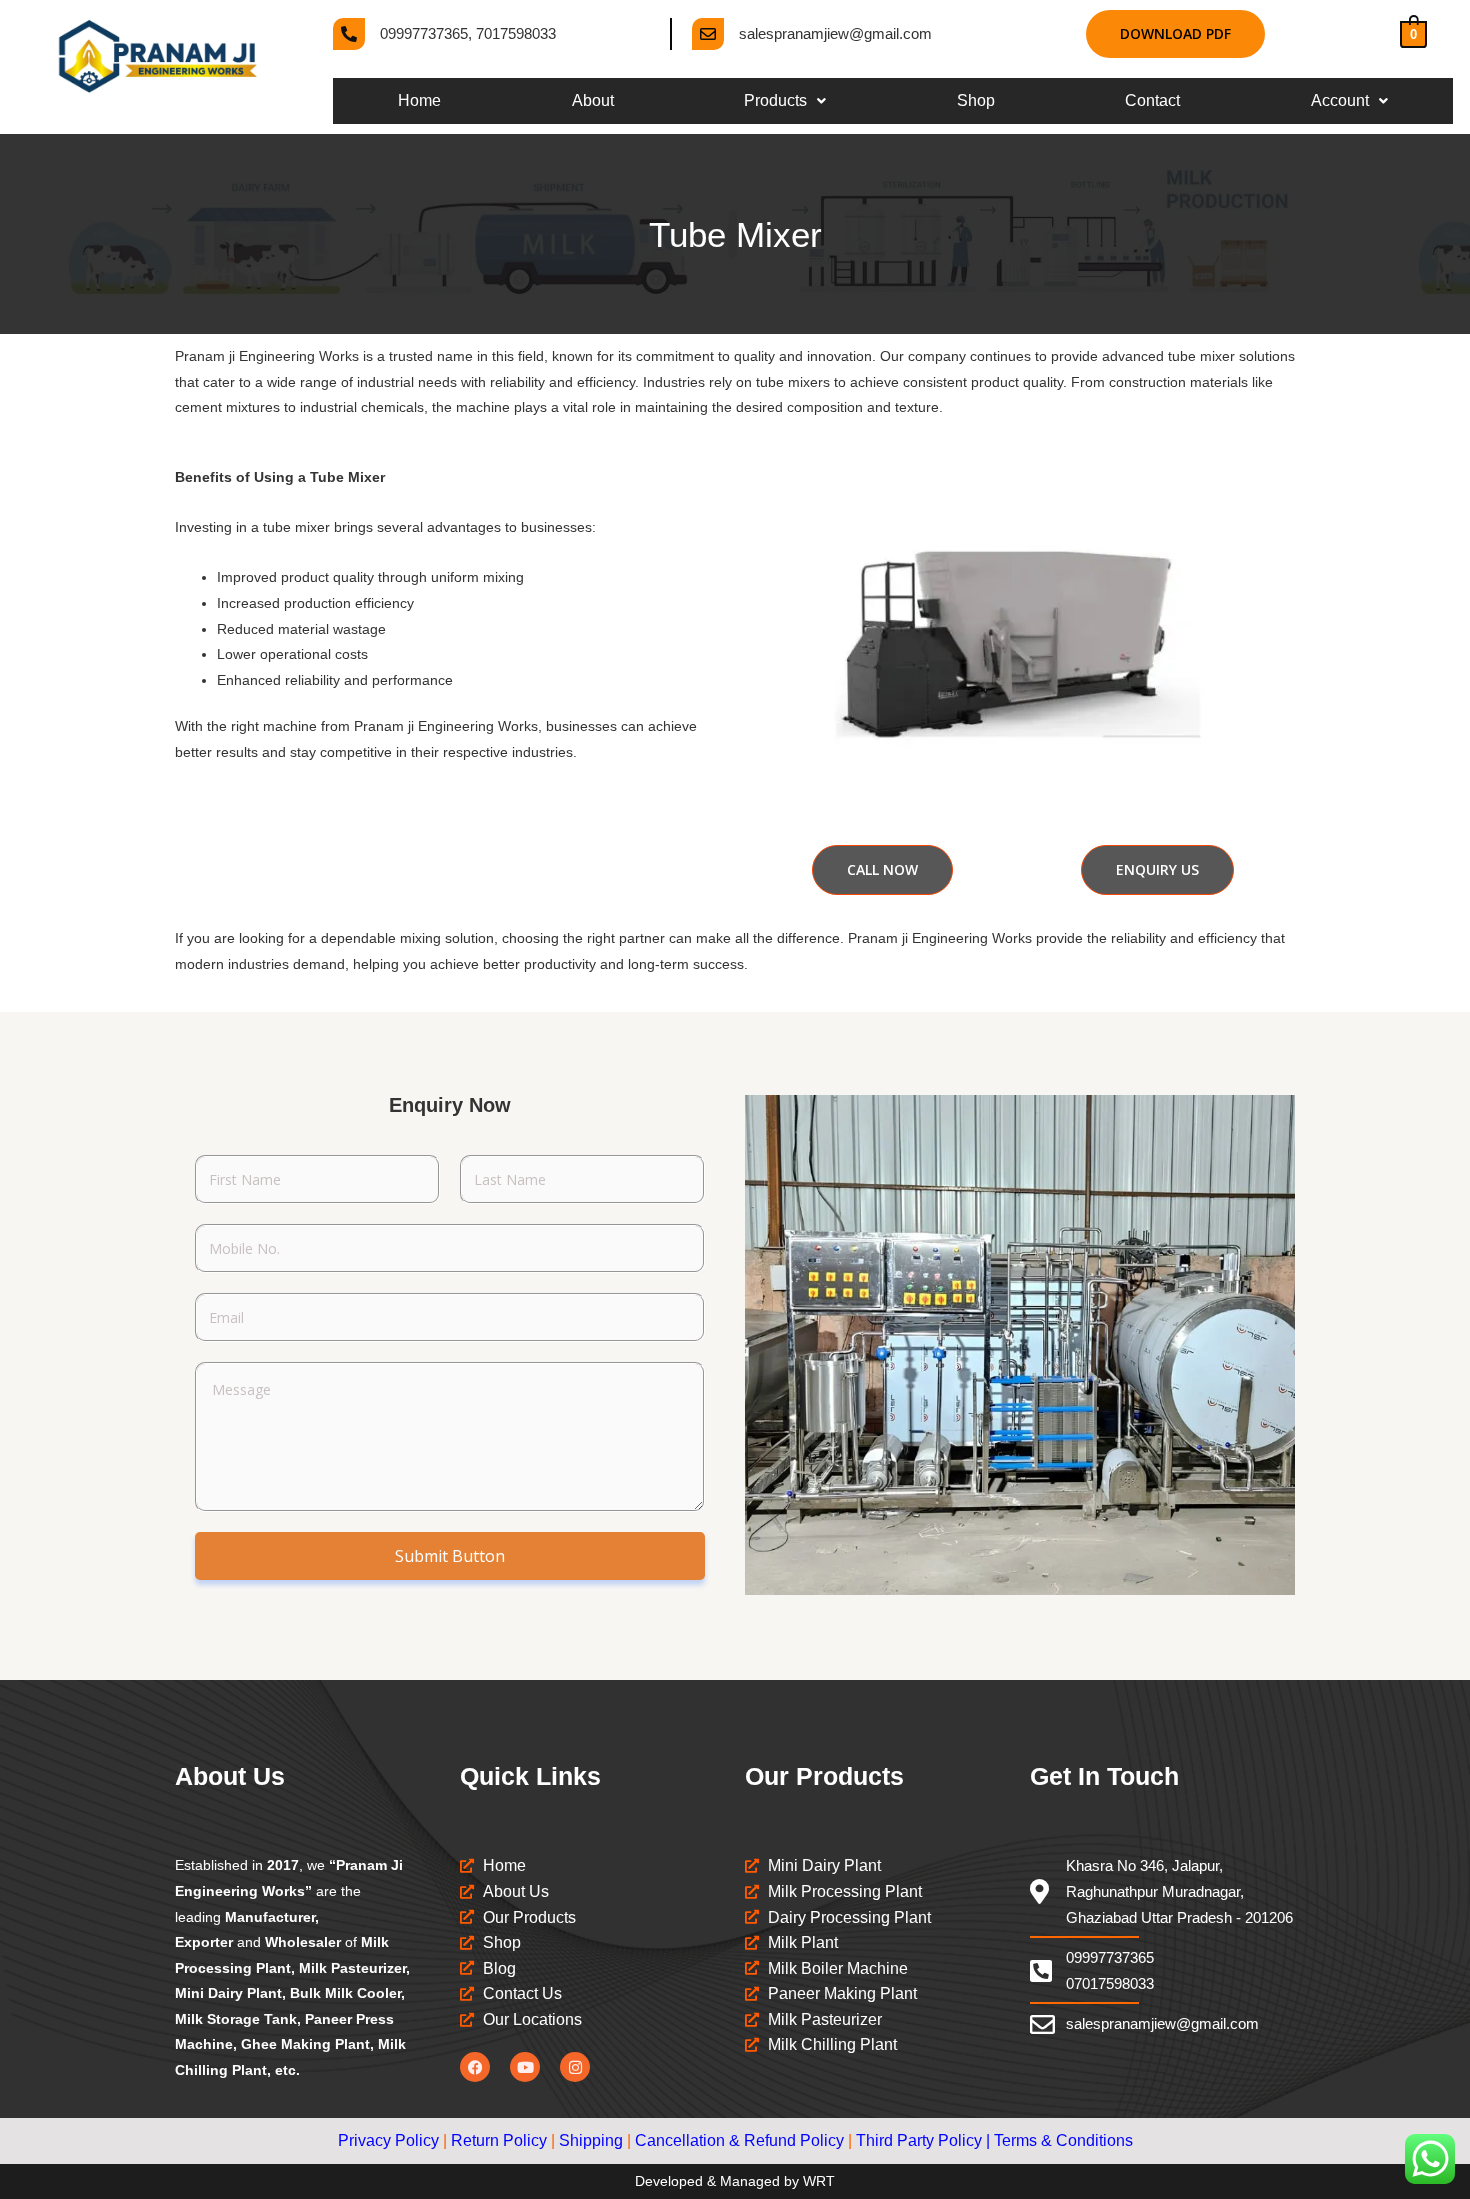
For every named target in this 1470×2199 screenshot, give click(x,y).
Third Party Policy (919, 2140)
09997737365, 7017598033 (468, 33)
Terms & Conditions (1063, 2140)
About (593, 100)
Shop (976, 100)
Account (1340, 100)
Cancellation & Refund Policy (739, 2140)
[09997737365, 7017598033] (349, 34)
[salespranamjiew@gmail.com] (708, 34)
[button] (785, 101)
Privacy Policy (388, 2140)
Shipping (591, 2140)
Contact (1152, 100)
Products (775, 100)
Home (419, 100)
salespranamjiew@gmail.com (835, 33)
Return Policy (499, 2140)
